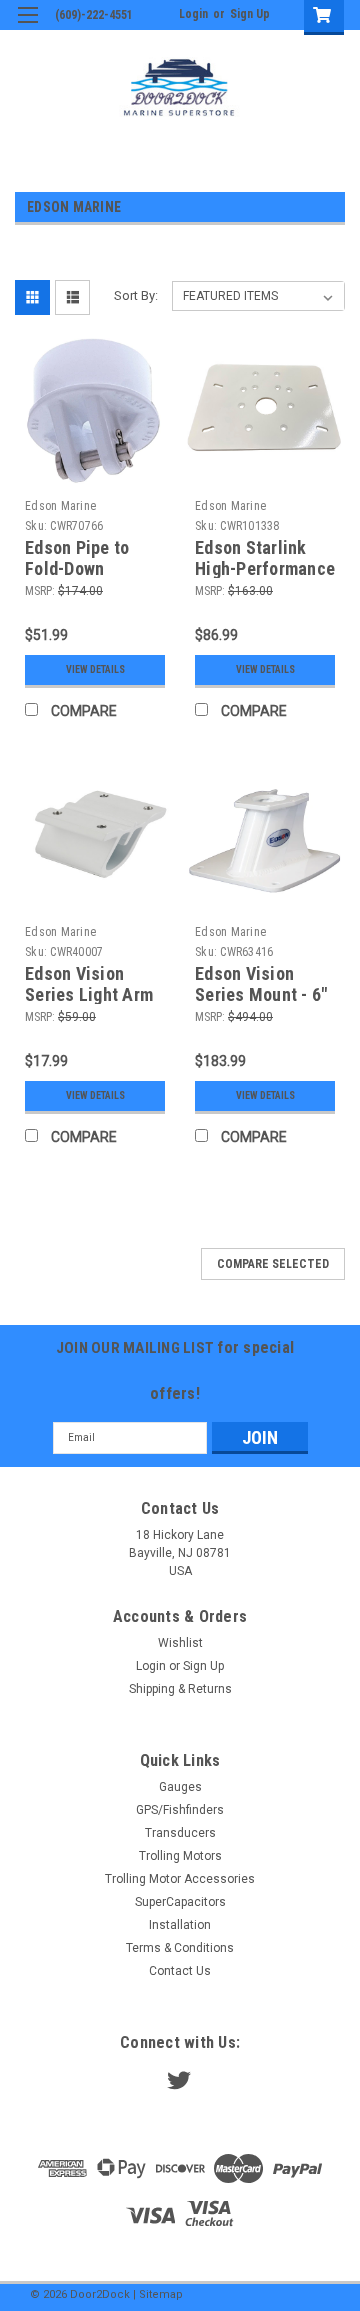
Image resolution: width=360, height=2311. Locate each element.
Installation (180, 1925)
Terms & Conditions (180, 1948)
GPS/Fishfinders (180, 1810)
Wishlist (180, 1643)
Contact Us (180, 1971)
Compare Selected (273, 1264)
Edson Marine (60, 506)
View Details (95, 669)
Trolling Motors (180, 1856)
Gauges (180, 1787)
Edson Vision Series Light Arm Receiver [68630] (89, 994)
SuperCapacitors (180, 1902)
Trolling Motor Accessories (180, 1879)
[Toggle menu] (27, 27)
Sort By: (136, 295)
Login (193, 14)
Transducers (180, 1833)
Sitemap (161, 2294)
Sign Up (250, 14)
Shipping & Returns (180, 1689)
